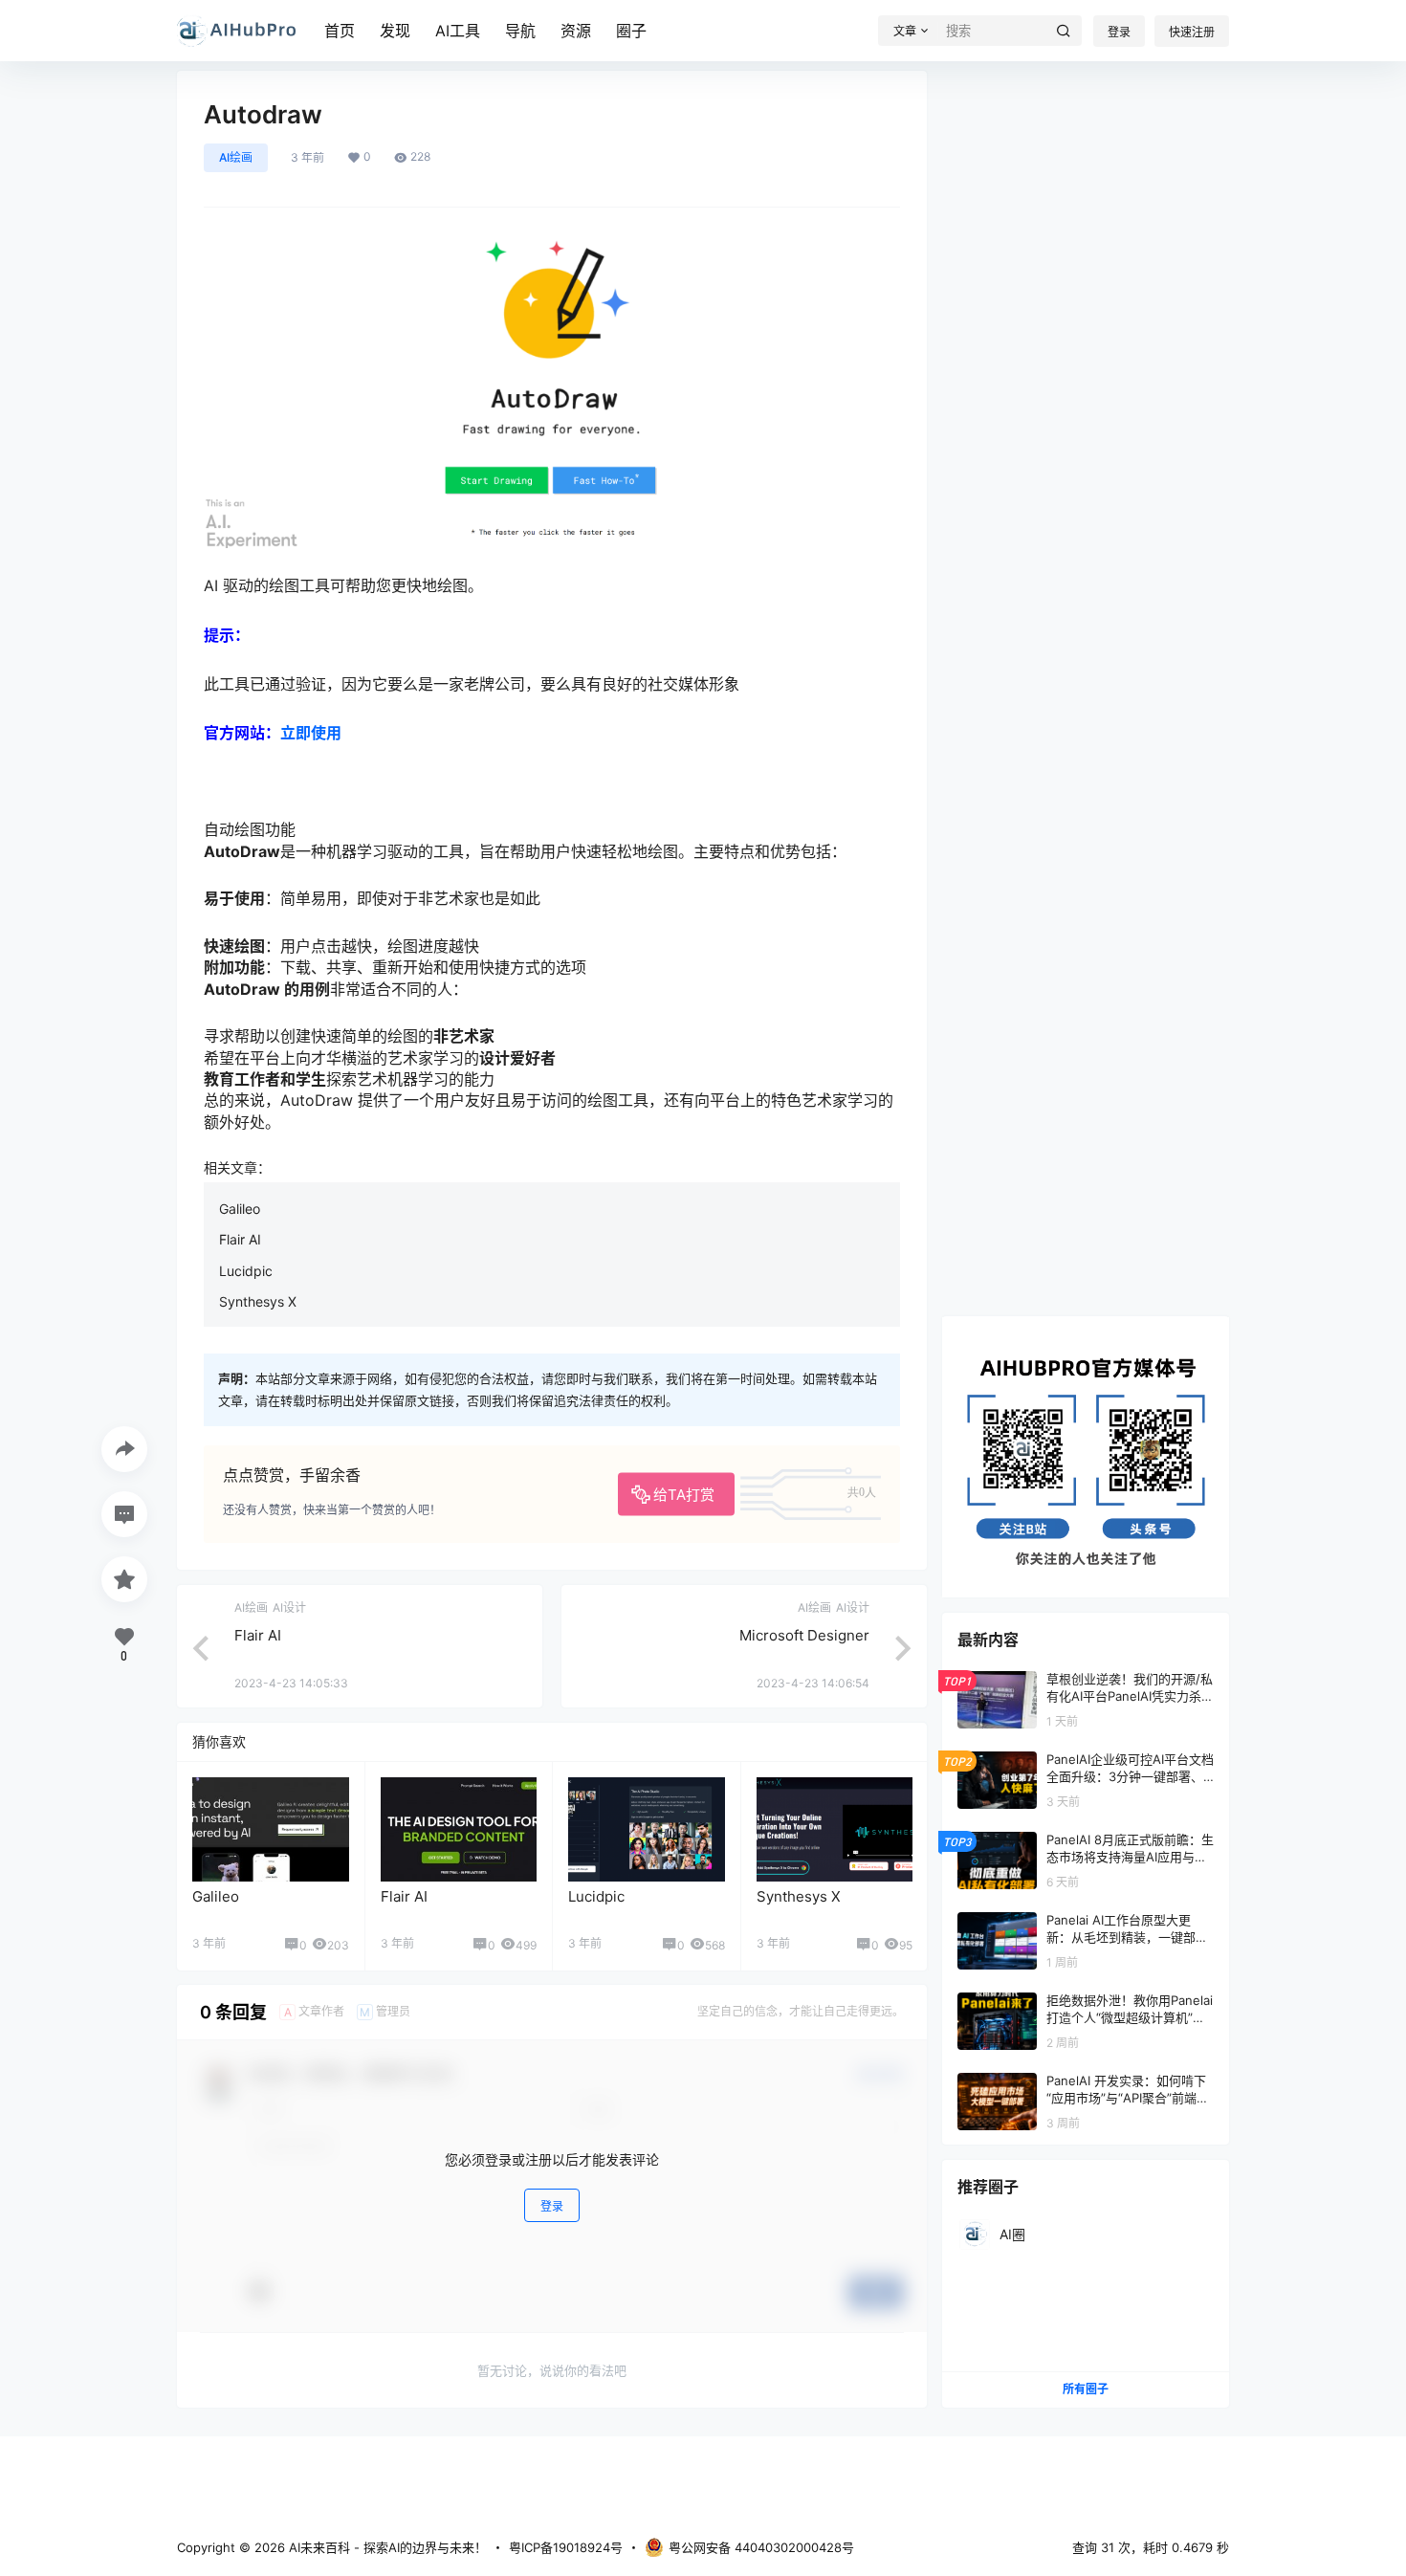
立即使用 (311, 733)
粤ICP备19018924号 (566, 2547)
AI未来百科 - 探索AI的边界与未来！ (386, 2547)
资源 (576, 31)
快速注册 (1192, 32)
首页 (340, 31)
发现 (395, 31)
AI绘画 (236, 157)
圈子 (631, 31)
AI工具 (458, 31)
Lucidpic (246, 1271)
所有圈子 (1086, 2389)
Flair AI (240, 1239)
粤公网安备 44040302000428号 (761, 2547)
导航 (520, 31)
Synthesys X (258, 1301)
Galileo (240, 1209)
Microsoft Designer (804, 1635)
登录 (1119, 32)
